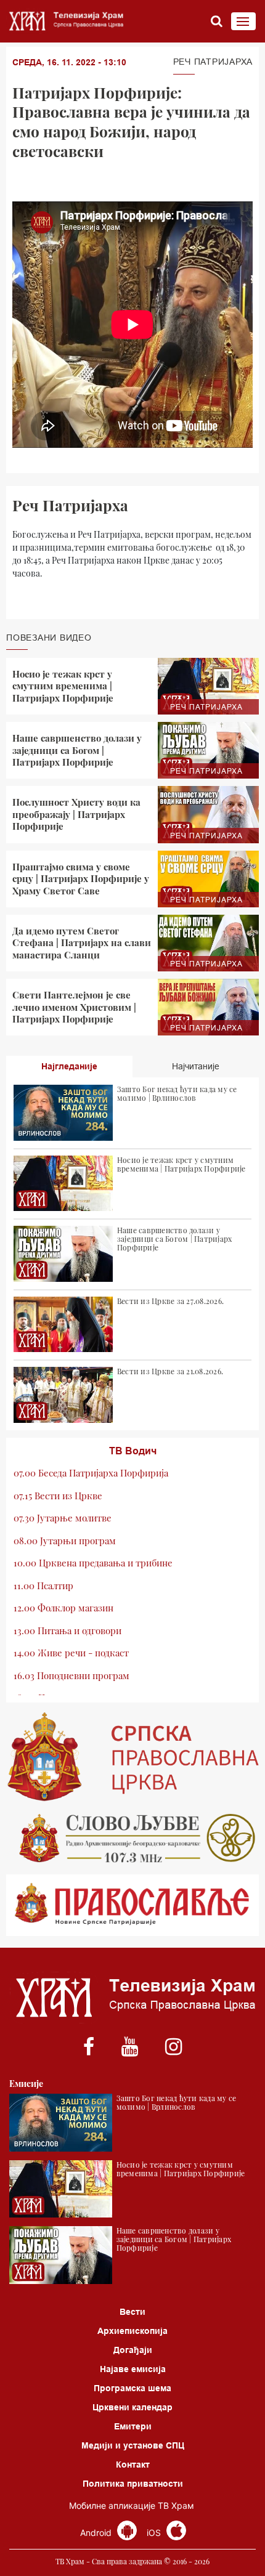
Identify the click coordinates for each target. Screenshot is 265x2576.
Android (97, 2533)
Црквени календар (132, 2407)
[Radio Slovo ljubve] (132, 1838)
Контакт (133, 2465)
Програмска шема (132, 2388)
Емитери (133, 2426)
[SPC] (132, 1757)
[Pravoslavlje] (132, 1905)
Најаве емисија (133, 2369)
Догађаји (133, 2350)
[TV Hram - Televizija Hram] (65, 21)
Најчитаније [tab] (196, 1066)
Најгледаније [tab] (69, 1066)
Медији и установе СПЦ (133, 2445)
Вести (132, 2312)
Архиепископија (132, 2331)
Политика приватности (133, 2484)
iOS (155, 2533)
